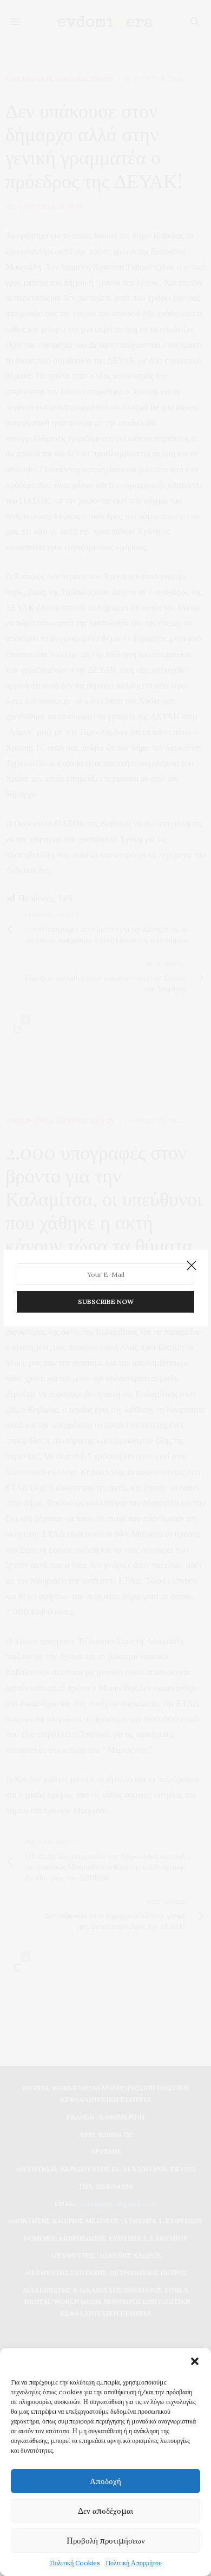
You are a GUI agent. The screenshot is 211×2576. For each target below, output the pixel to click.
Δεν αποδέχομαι (105, 2511)
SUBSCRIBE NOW (106, 1302)
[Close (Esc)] (192, 1266)
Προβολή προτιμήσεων (106, 2541)
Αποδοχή (105, 2481)
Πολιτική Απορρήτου (134, 2563)
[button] (195, 2361)
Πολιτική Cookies (75, 2563)
